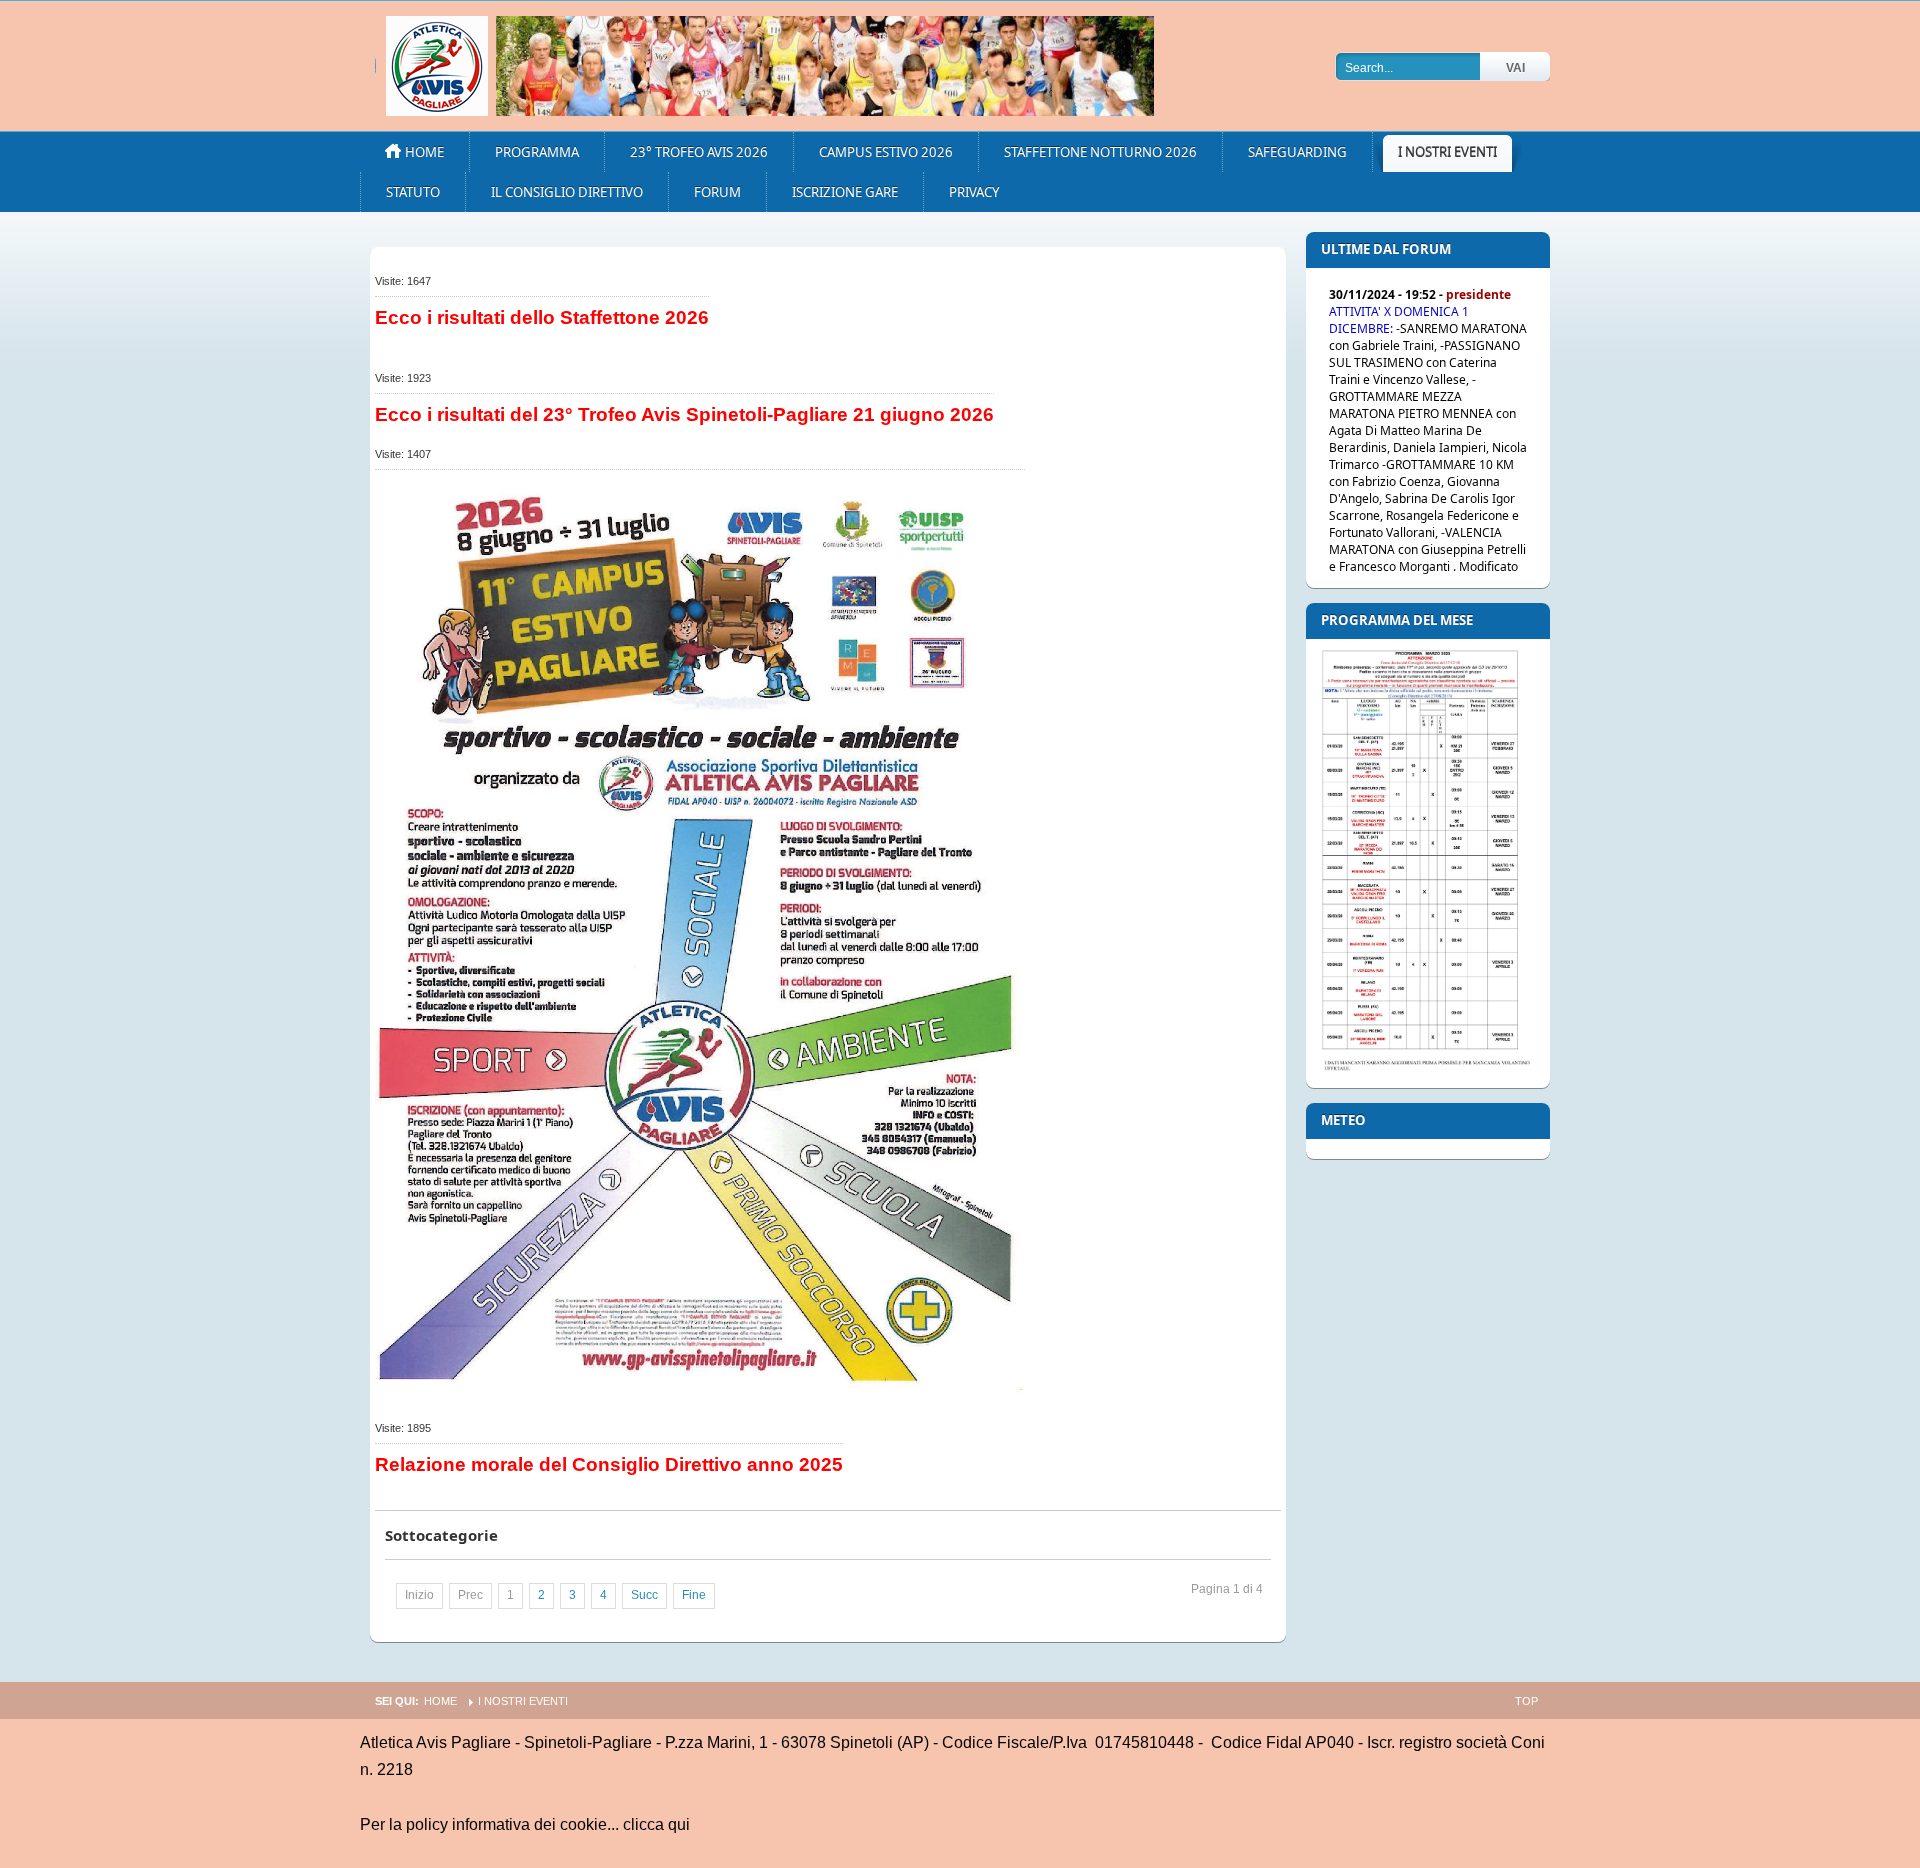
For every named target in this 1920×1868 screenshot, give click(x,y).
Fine (694, 1595)
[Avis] (825, 66)
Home (440, 1701)
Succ (644, 1595)
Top (1526, 1701)
